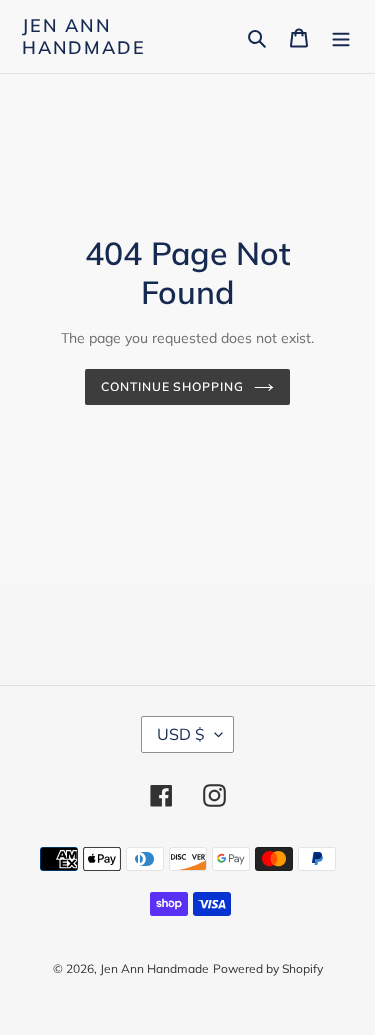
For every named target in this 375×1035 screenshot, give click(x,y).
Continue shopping (173, 386)
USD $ (181, 734)
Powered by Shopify (268, 968)
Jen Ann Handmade (83, 36)
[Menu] (341, 36)
